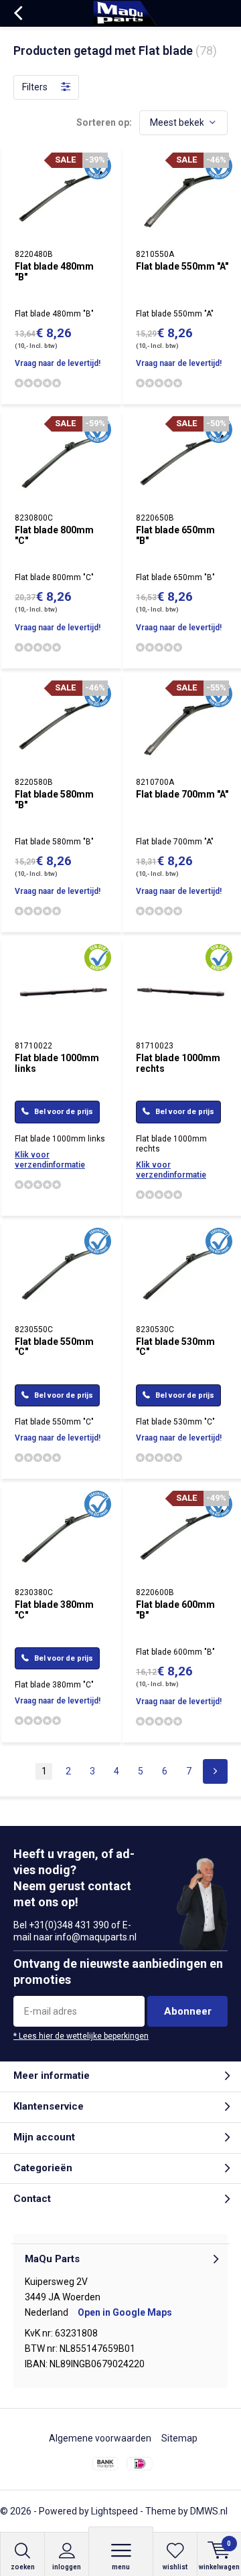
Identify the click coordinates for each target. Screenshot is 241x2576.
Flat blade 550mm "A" (182, 266)
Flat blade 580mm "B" (54, 800)
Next (215, 1771)
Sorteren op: (104, 122)
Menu (121, 2567)
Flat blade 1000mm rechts (178, 1063)
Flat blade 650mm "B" (175, 535)
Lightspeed (114, 2511)
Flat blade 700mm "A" (182, 794)
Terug (18, 13)
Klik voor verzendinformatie (50, 1160)
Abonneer (188, 2011)
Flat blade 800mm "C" (54, 535)
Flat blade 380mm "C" (54, 1610)
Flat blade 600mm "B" (175, 1610)
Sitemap (179, 2438)
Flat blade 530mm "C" (175, 1347)
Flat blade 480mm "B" (54, 272)
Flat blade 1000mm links (57, 1063)
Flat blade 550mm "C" (54, 1347)
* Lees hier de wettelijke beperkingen (81, 2036)
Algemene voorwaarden (100, 2438)
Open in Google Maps (125, 2312)
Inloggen (67, 2567)
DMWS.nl (209, 2511)
